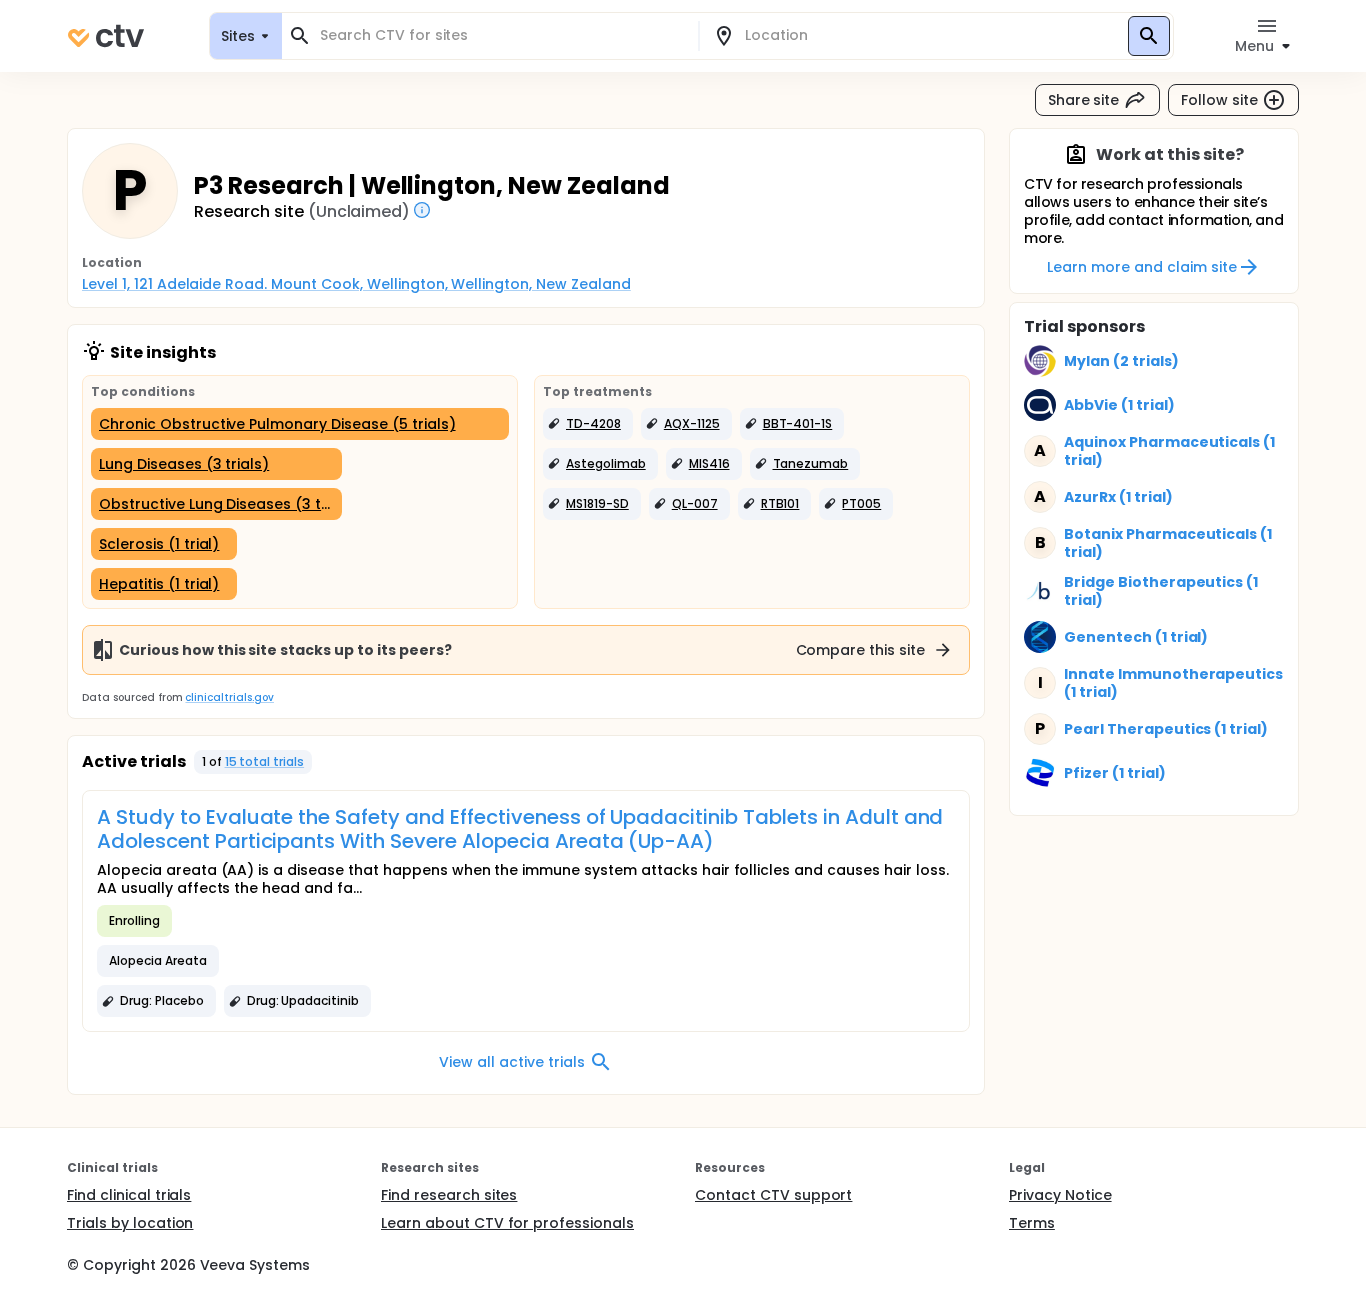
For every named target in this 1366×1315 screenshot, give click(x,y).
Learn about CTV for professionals (507, 1223)
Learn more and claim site (1141, 267)
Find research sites (449, 1195)
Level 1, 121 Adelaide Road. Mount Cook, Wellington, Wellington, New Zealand (356, 284)
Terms (1032, 1223)
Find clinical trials (129, 1195)
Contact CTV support (773, 1195)
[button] (588, 424)
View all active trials (511, 1062)
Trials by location (130, 1223)
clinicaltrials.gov (229, 697)
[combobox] (502, 35)
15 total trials (265, 761)
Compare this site (861, 650)
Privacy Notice (1060, 1195)
